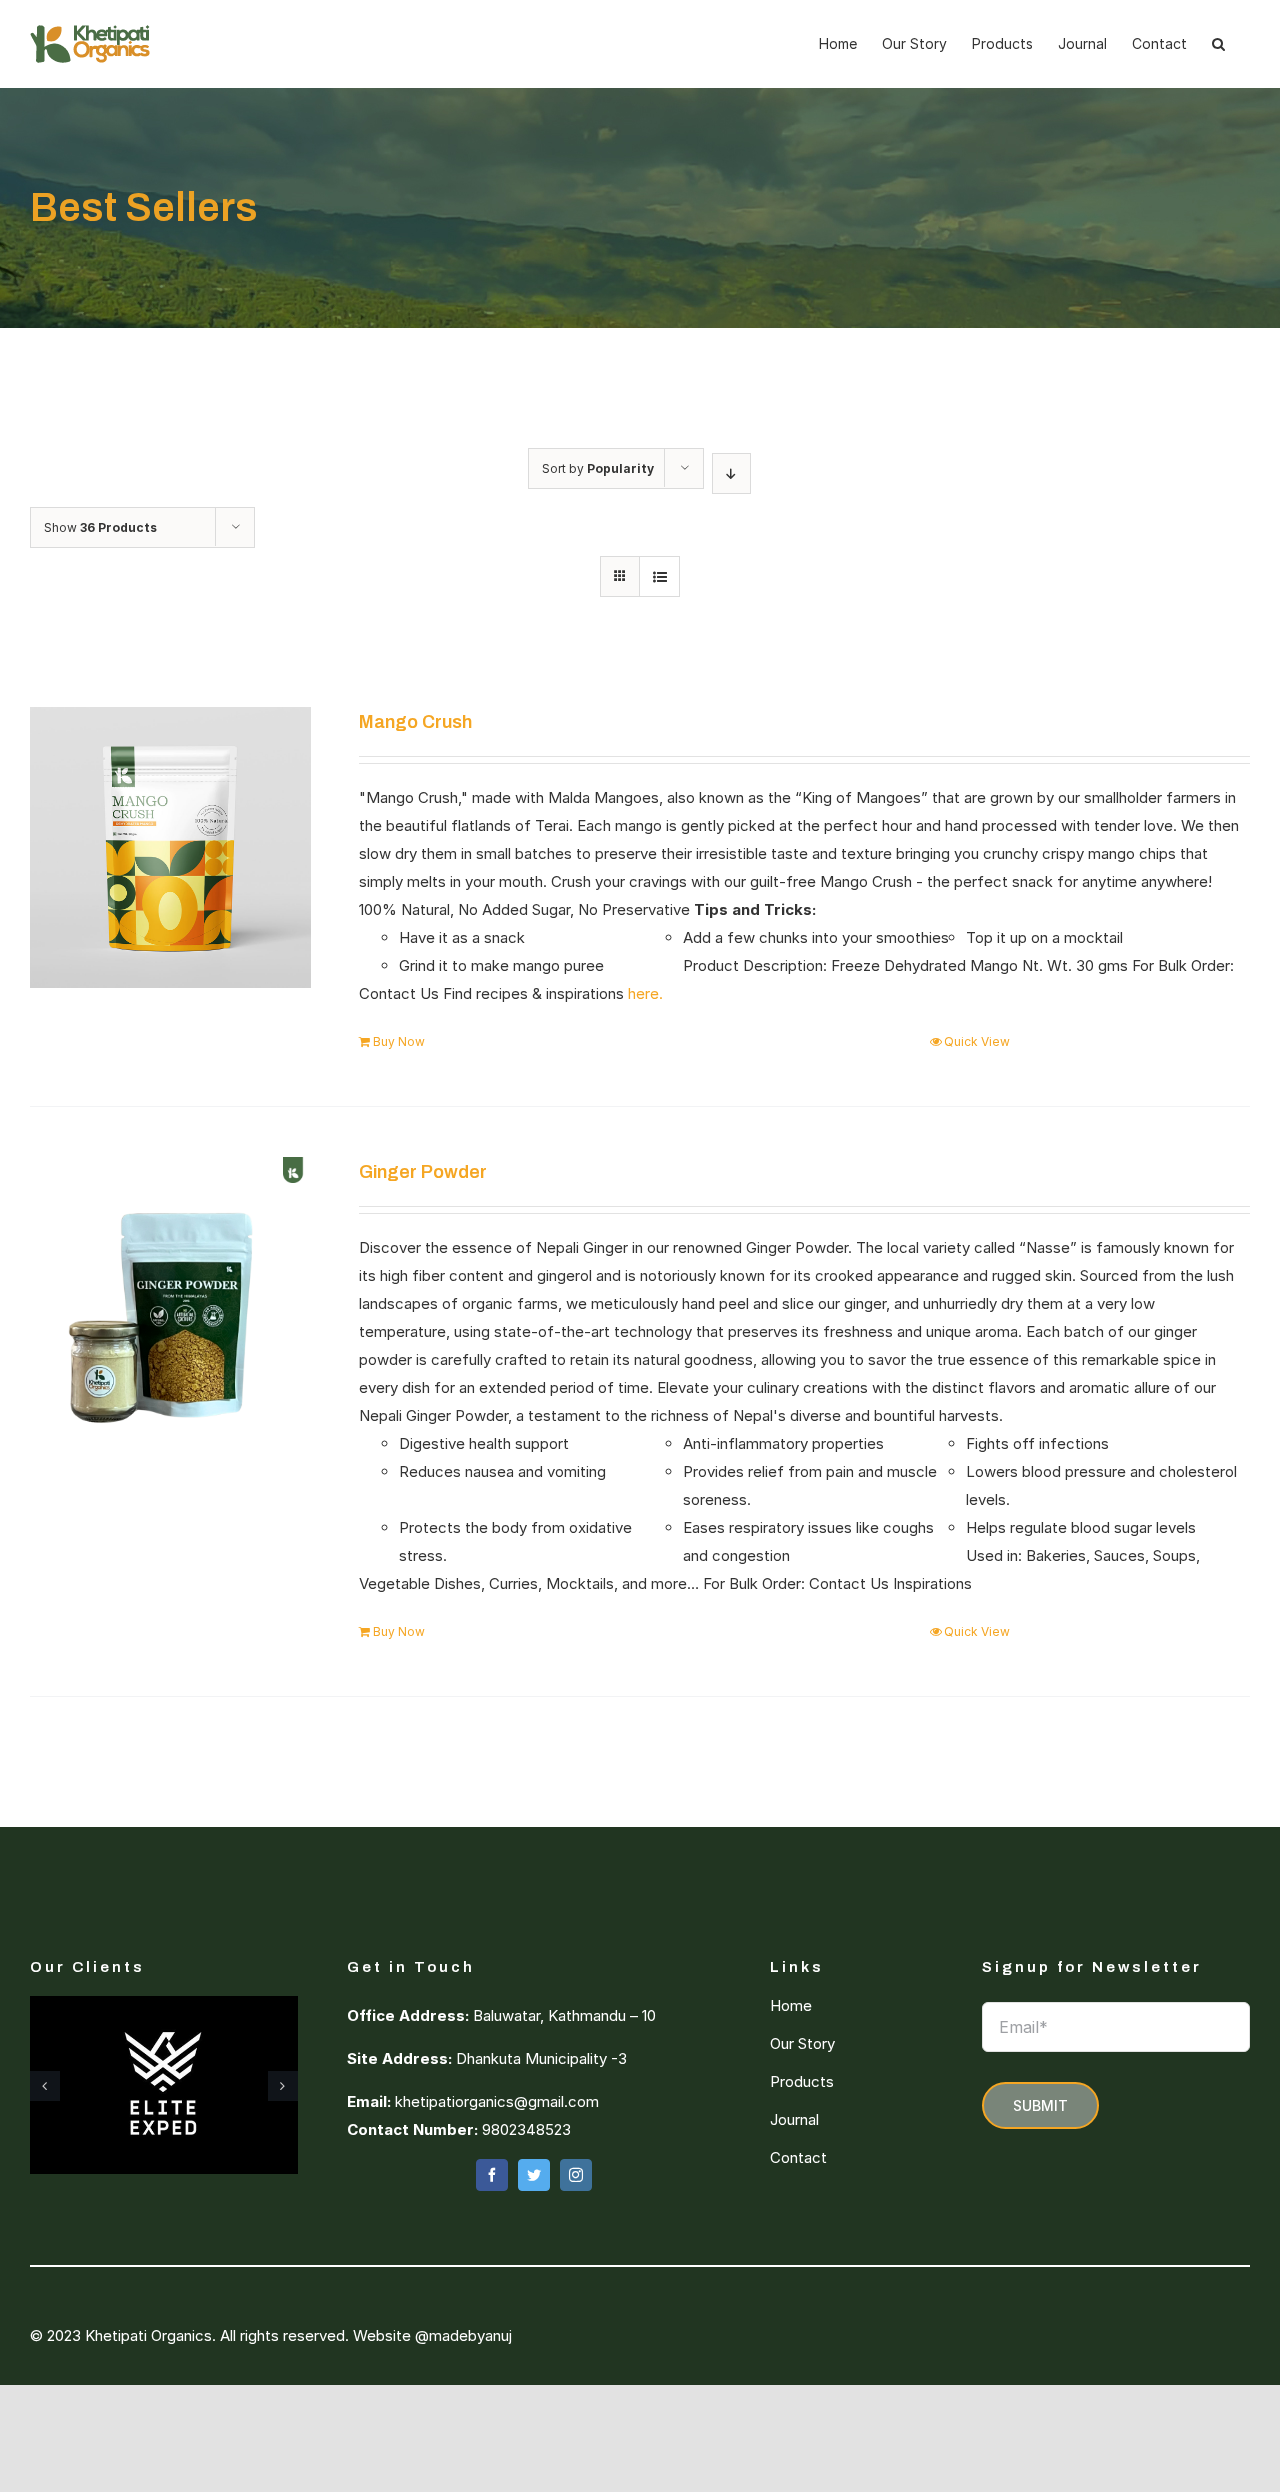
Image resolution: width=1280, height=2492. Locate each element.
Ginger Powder (423, 1172)
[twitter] (534, 2175)
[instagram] (576, 2175)
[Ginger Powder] (170, 1297)
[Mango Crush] (170, 847)
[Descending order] (731, 473)
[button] (1218, 44)
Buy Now (399, 1041)
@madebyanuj (463, 2335)
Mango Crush (415, 722)
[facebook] (492, 2175)
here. (645, 993)
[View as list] (659, 576)
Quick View (977, 1041)
